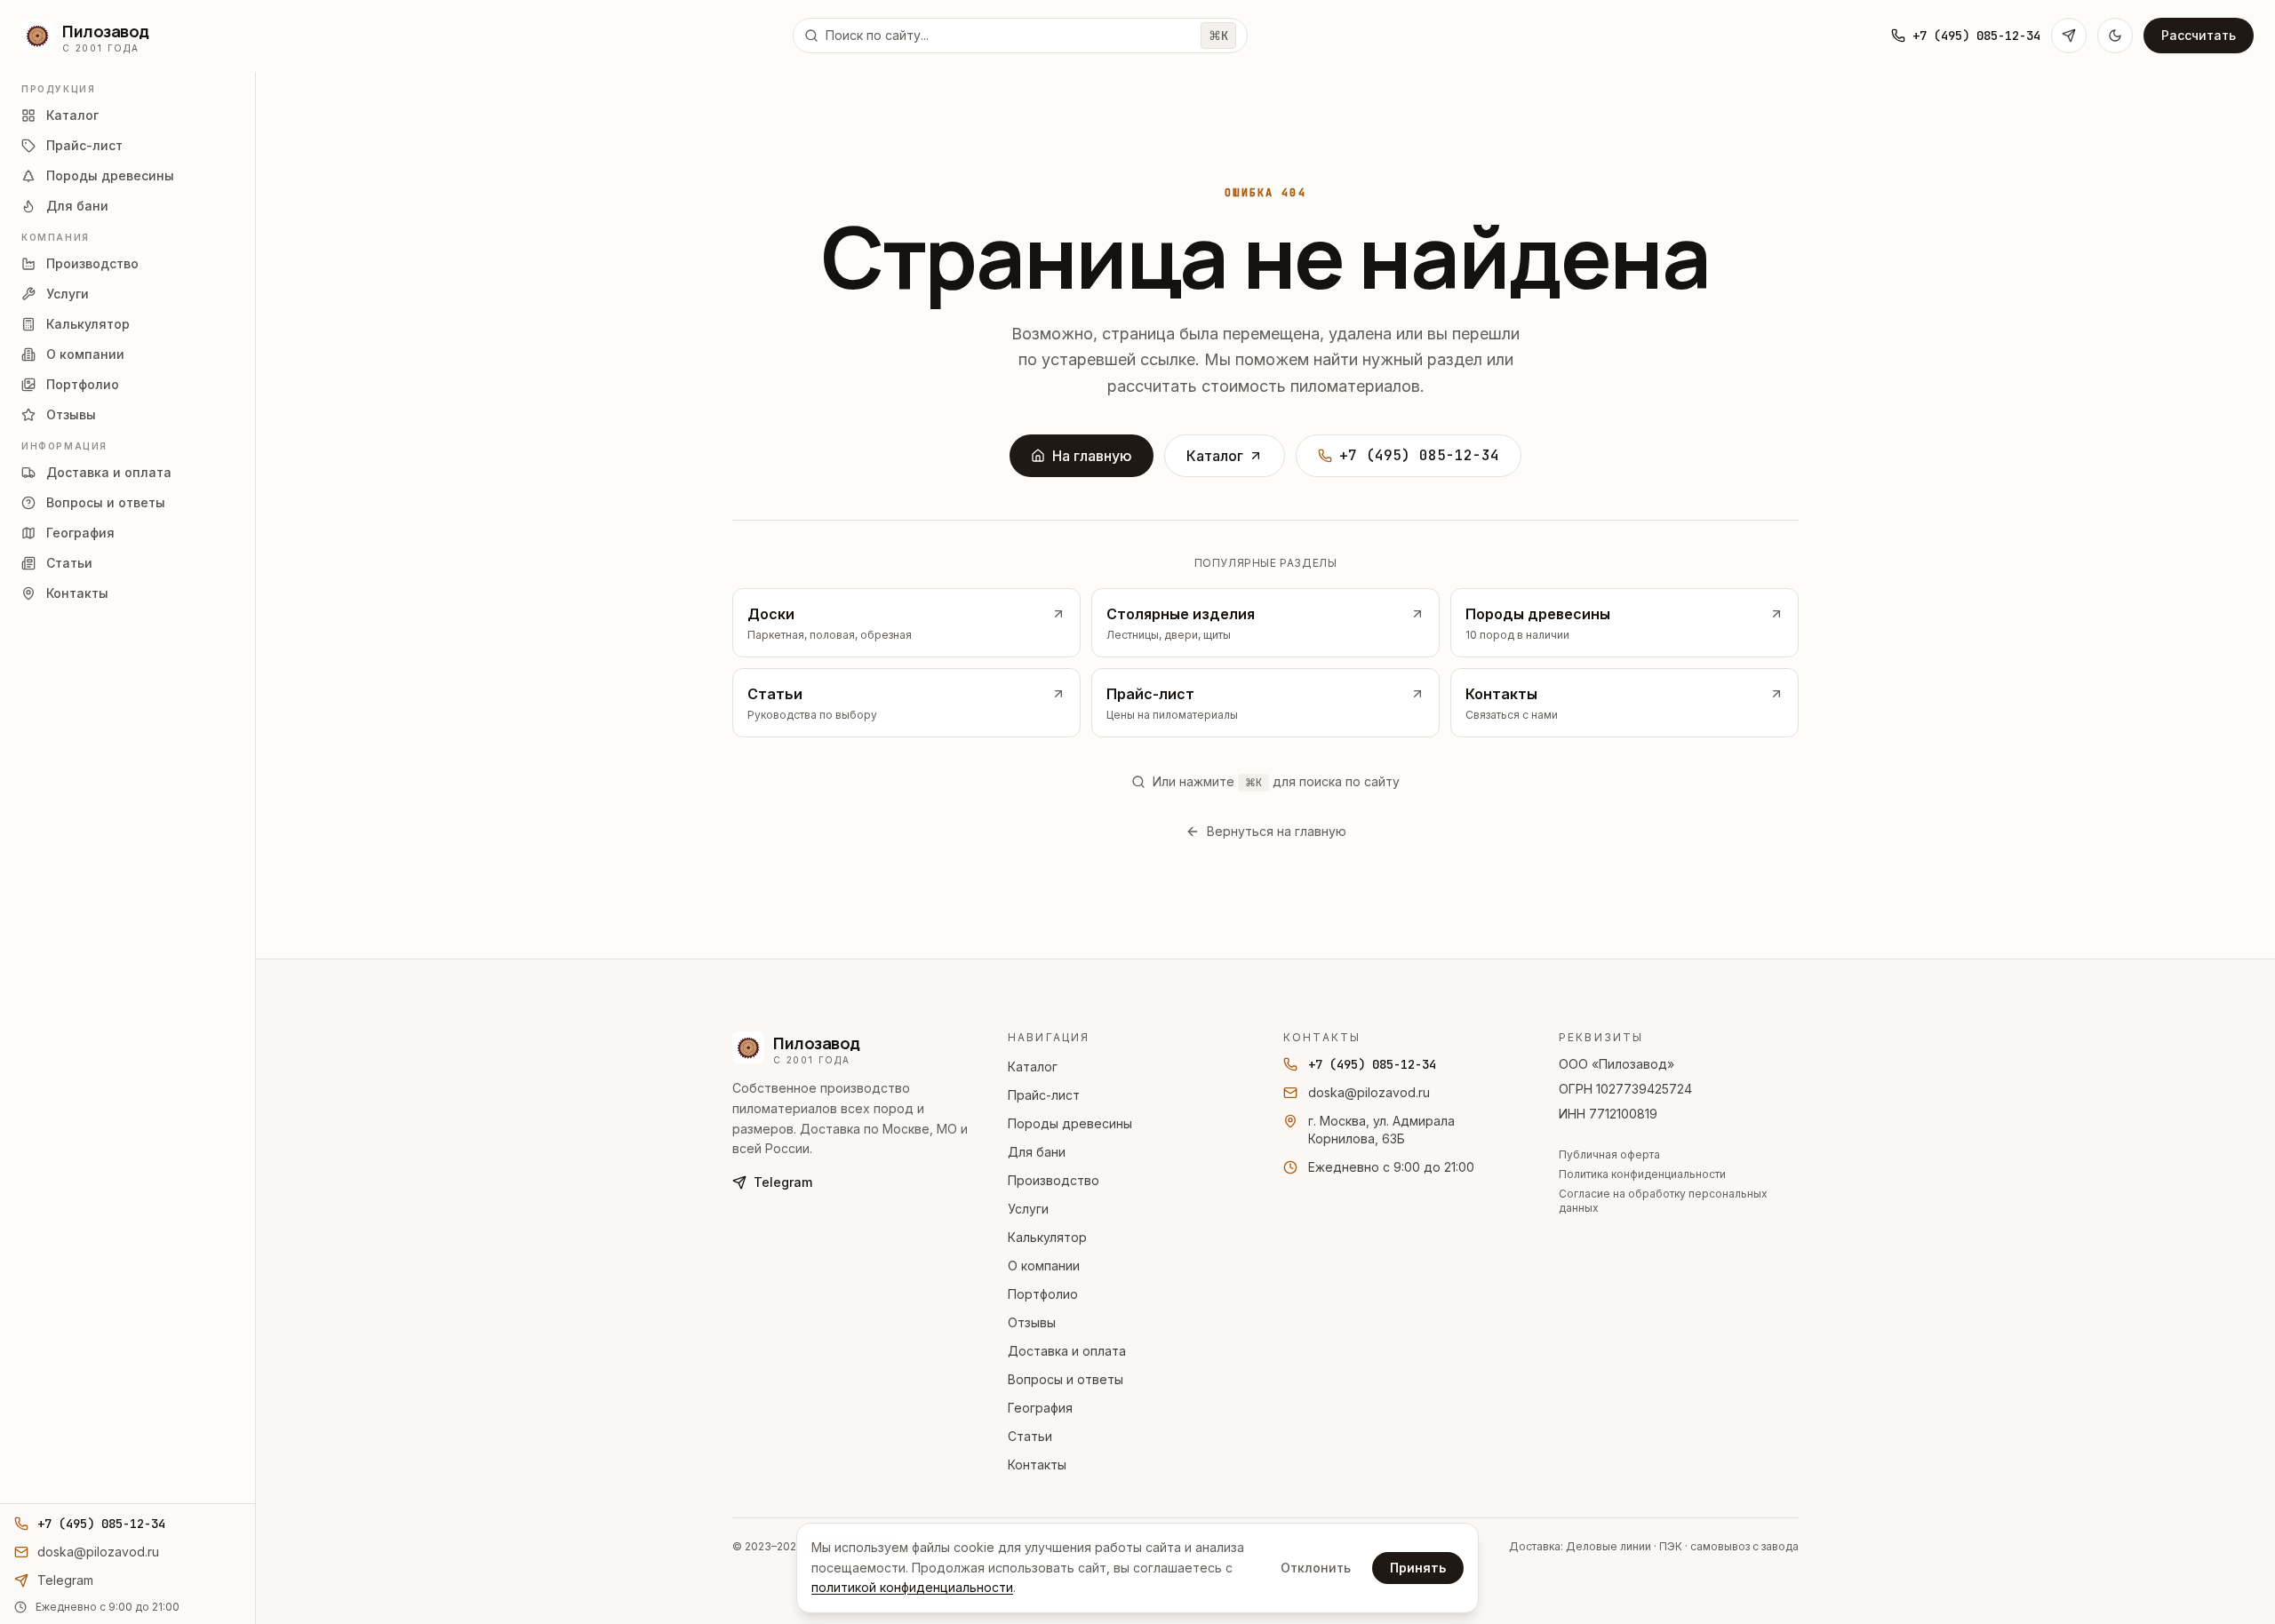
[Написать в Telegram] (2069, 36)
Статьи (1030, 1436)
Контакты (1037, 1465)
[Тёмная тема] (2115, 36)
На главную (1092, 456)
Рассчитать (2199, 35)
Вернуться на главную (1277, 831)
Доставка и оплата (1067, 1351)
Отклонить (1316, 1568)
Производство (1054, 1180)
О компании (1044, 1266)
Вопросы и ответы (1066, 1379)
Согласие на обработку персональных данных (1663, 1201)
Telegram (783, 1182)
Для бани (1037, 1152)
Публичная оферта (1609, 1154)
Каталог (1215, 456)
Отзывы (1032, 1322)
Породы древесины (1070, 1123)
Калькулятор (1047, 1237)
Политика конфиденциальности (1642, 1174)
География (1040, 1408)
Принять (1418, 1568)
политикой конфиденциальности (912, 1587)
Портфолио (1043, 1294)
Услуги (1028, 1209)
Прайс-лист (1044, 1095)
